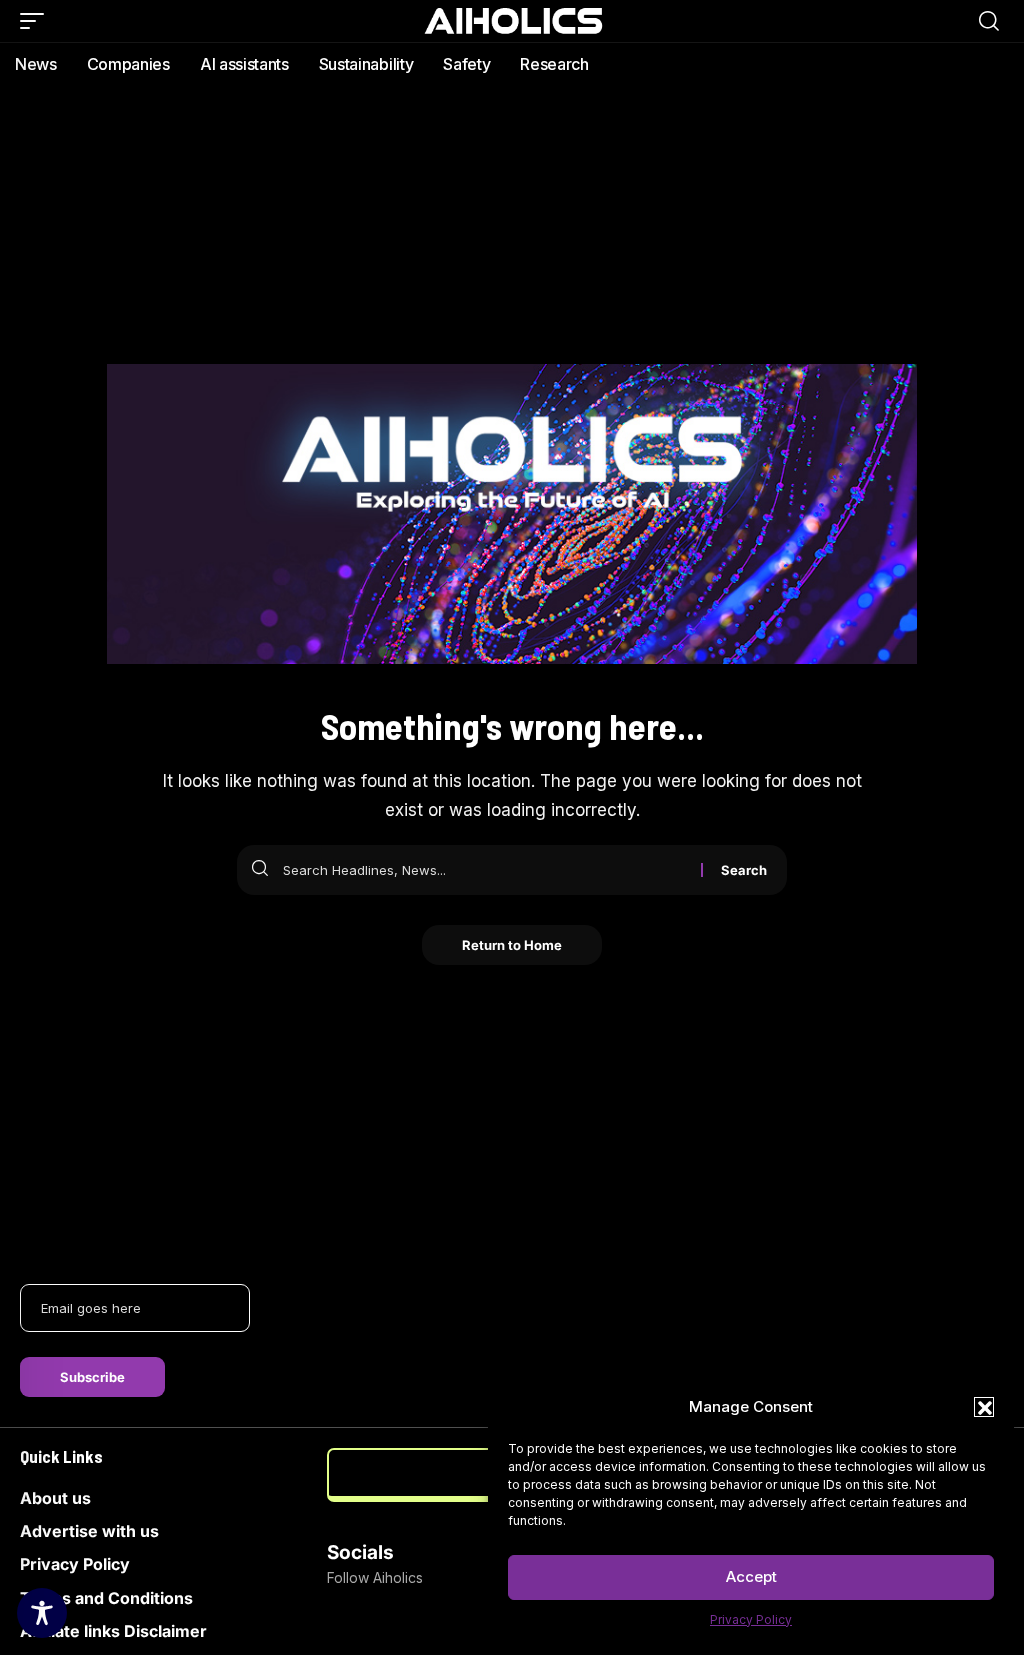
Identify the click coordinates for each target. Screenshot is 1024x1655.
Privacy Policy (751, 1619)
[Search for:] (484, 870)
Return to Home (512, 945)
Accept (751, 1576)
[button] (984, 1407)
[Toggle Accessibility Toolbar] (42, 1613)
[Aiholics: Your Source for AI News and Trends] (512, 21)
